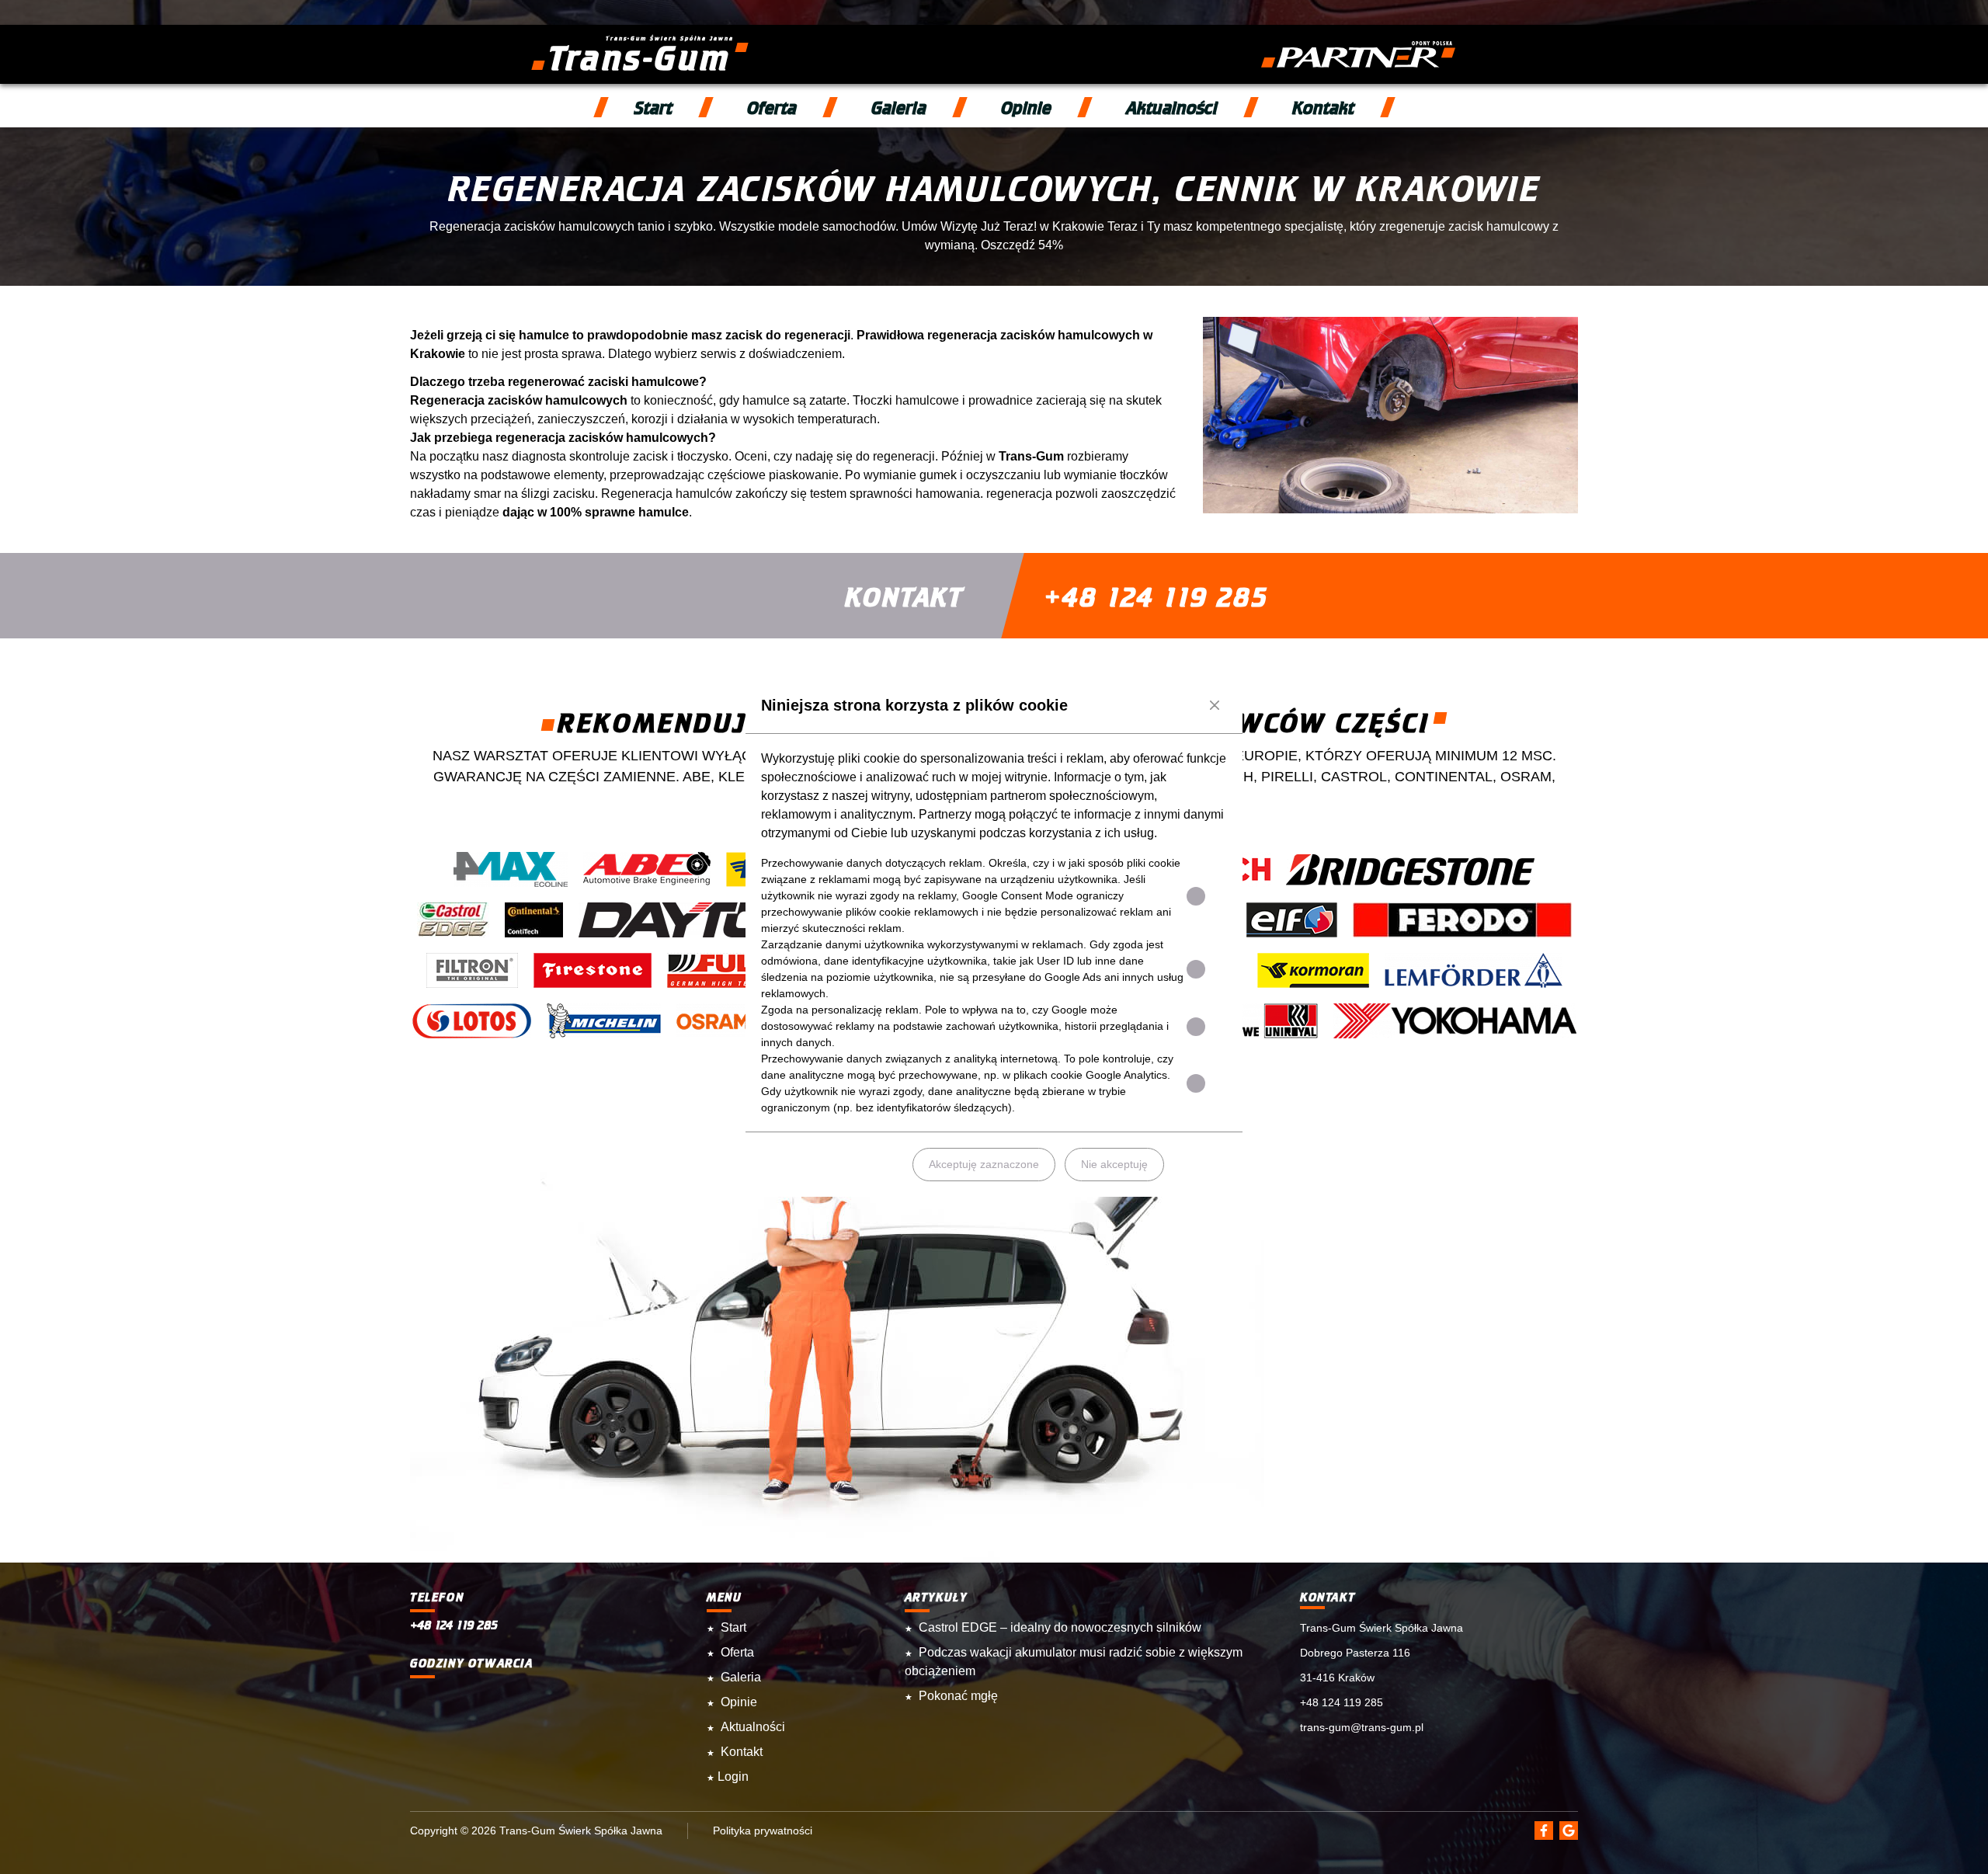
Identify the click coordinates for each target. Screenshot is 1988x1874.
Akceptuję (864, 1164)
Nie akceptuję (1114, 1164)
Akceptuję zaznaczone (984, 1164)
